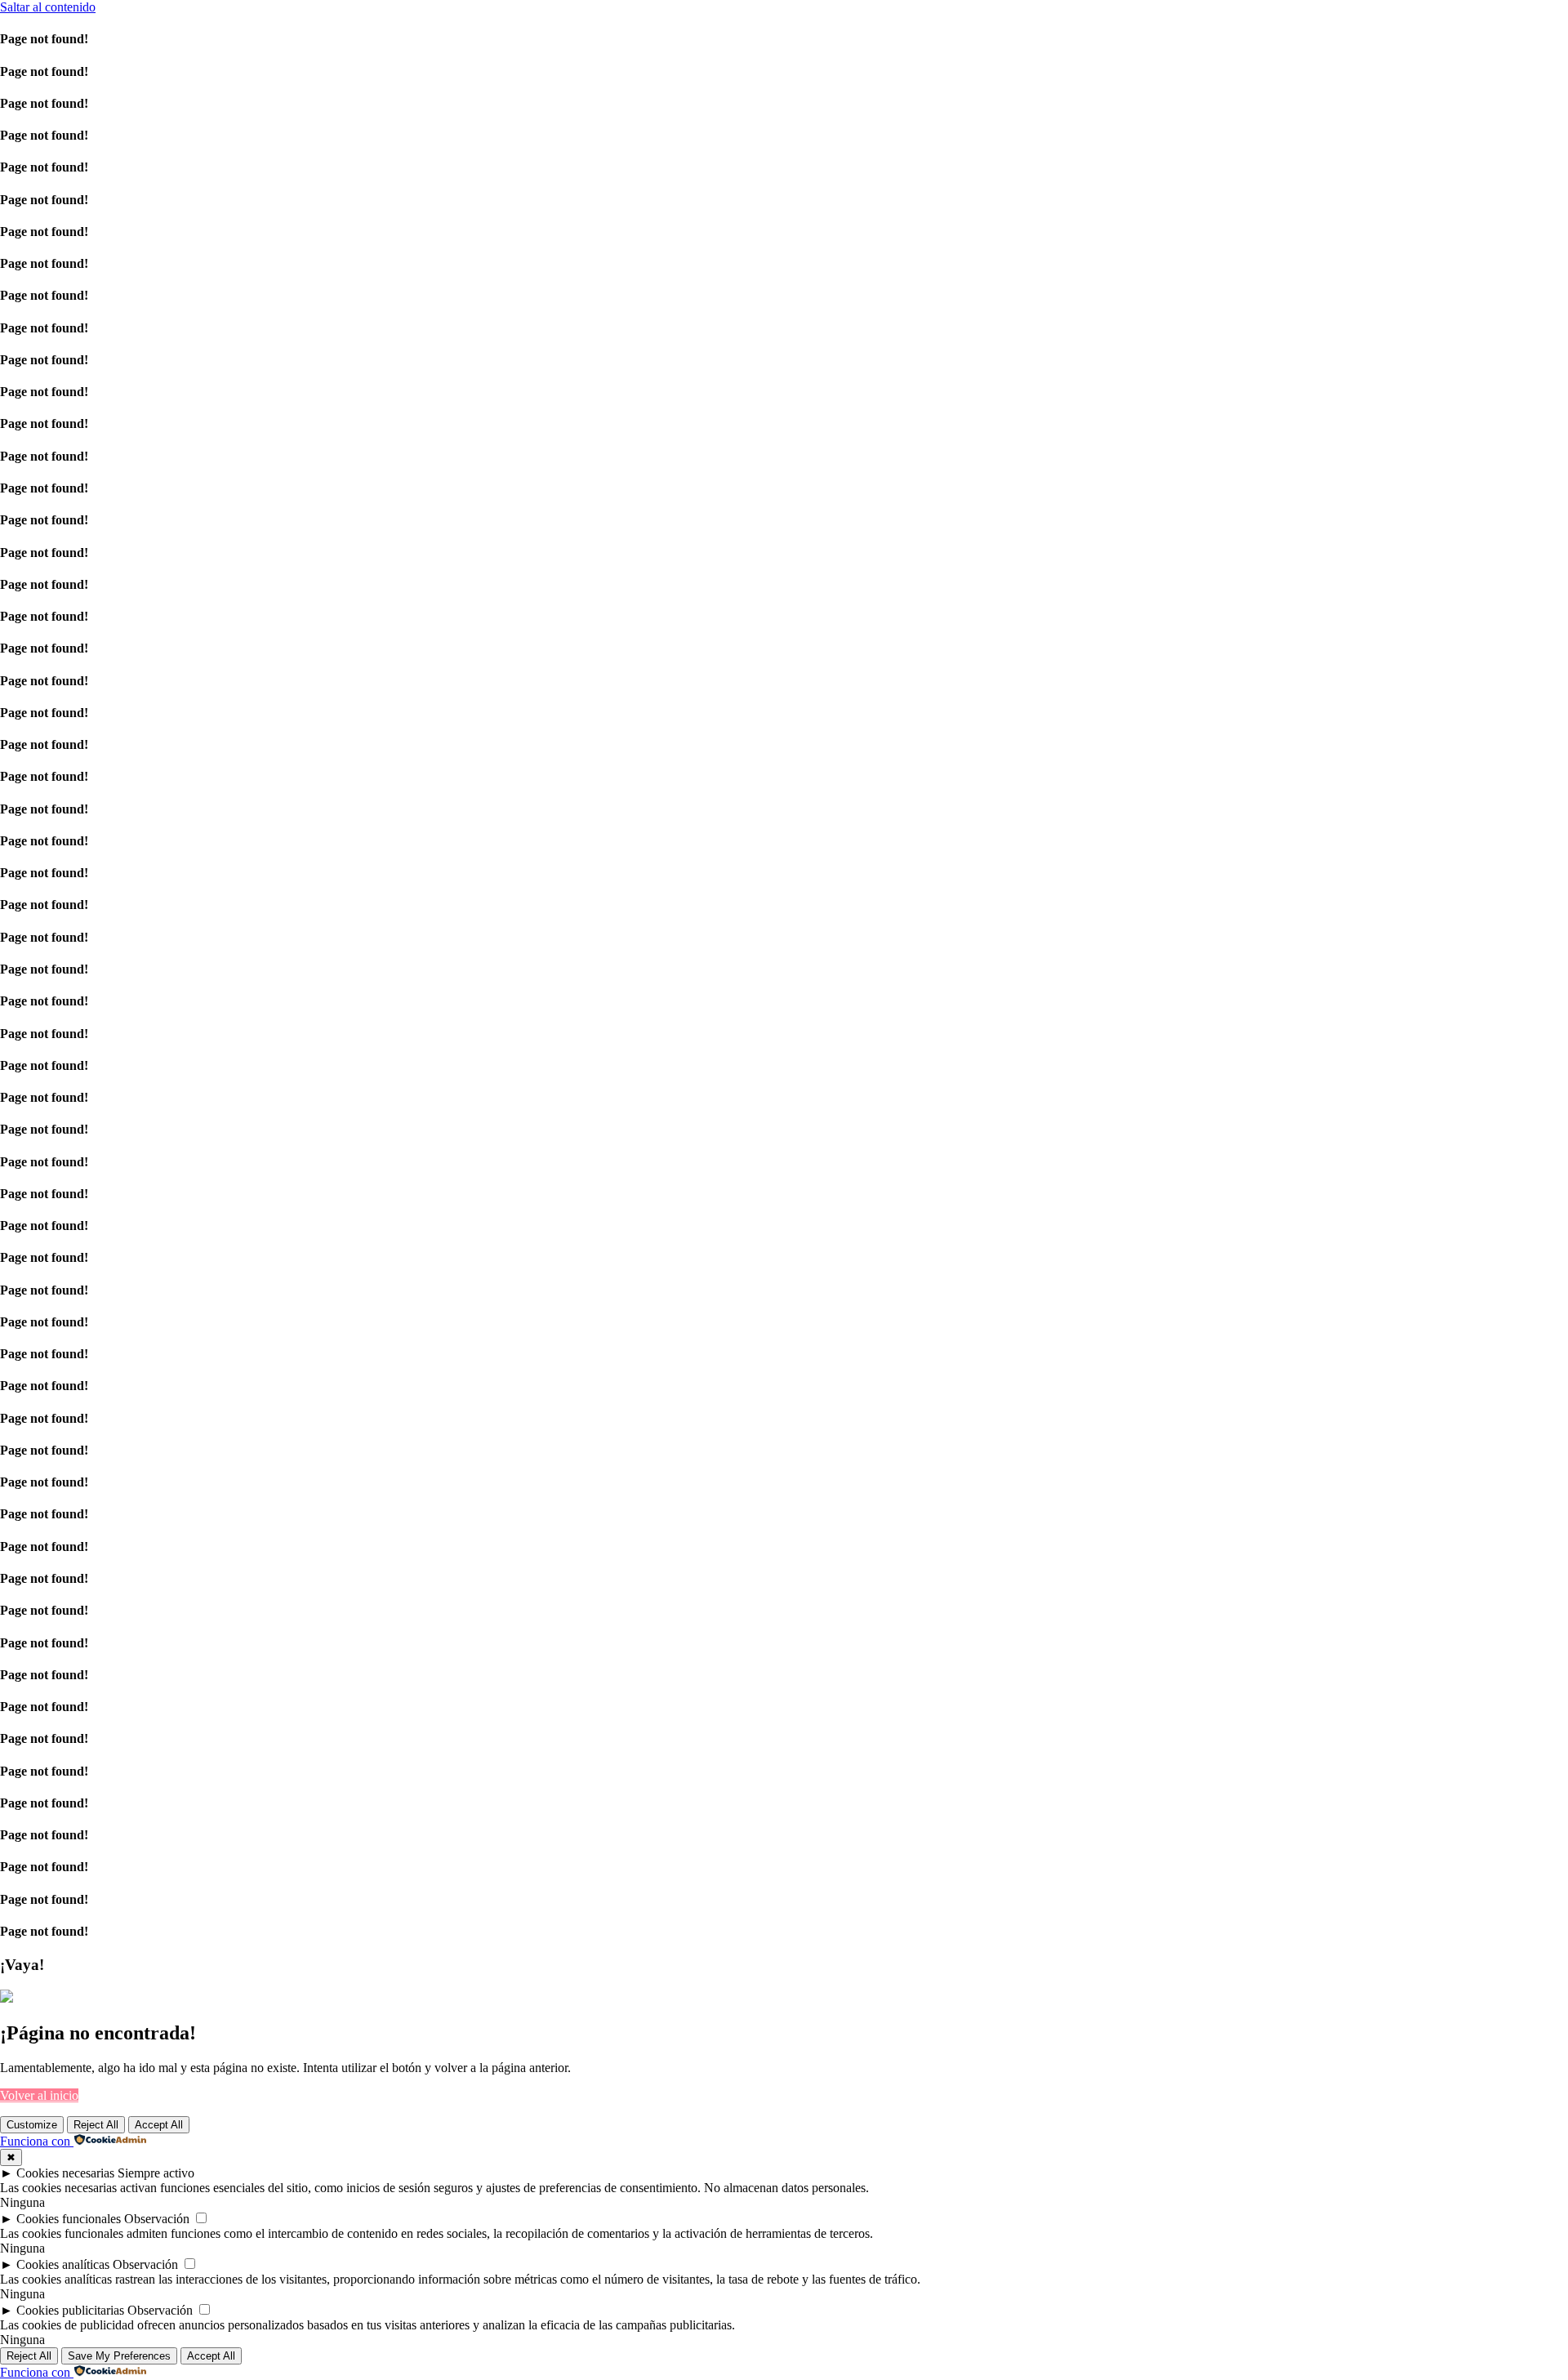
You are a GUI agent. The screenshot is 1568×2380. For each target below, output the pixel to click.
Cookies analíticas (63, 2264)
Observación (157, 2219)
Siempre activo (156, 2173)
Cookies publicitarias (70, 2310)
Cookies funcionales (69, 2219)
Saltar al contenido (48, 7)
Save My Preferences (119, 2356)
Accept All (159, 2125)
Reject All (96, 2125)
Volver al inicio (39, 2095)
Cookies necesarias (65, 2173)
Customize (32, 2125)
